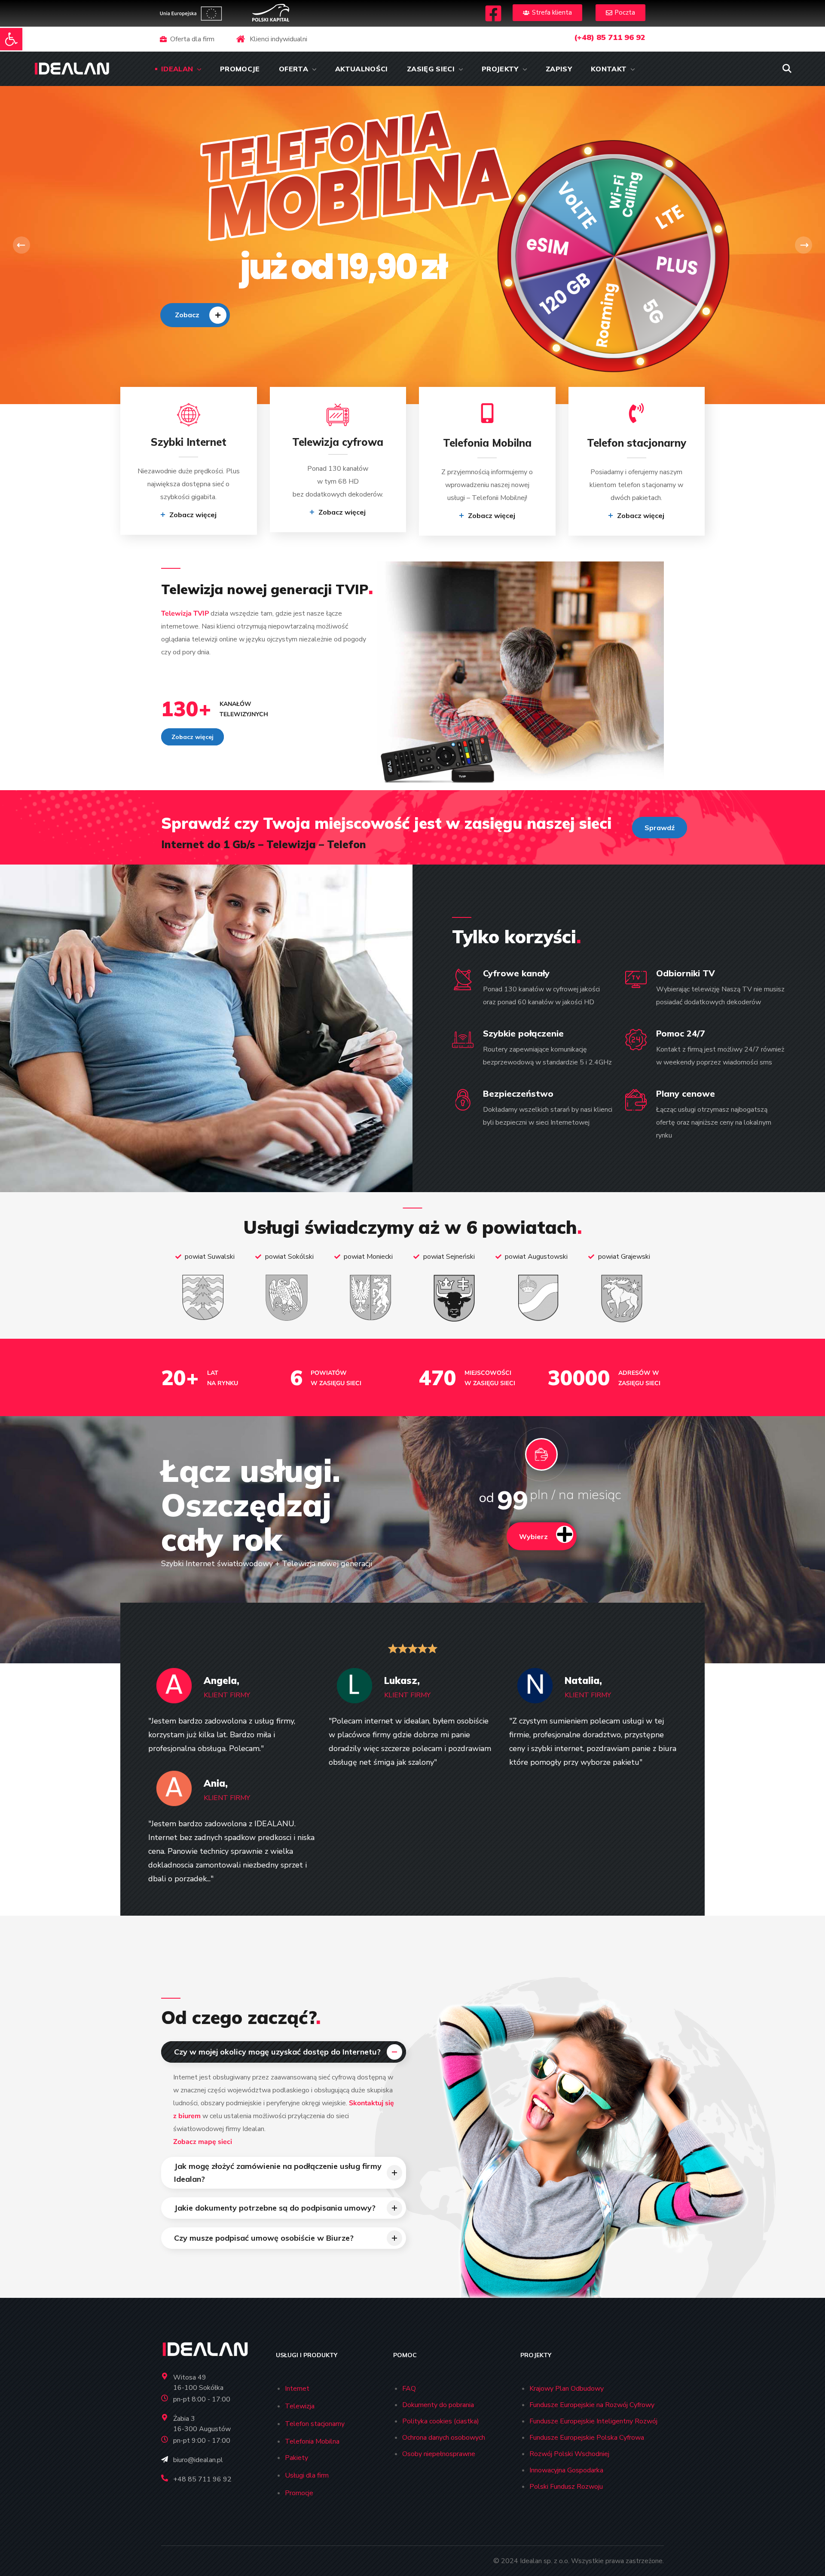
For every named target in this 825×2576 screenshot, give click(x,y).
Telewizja (300, 2406)
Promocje (299, 2493)
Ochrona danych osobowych (444, 2438)
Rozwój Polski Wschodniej (569, 2454)
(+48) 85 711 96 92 (610, 37)
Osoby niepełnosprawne (439, 2454)
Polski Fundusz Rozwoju (566, 2487)
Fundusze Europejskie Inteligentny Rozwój (593, 2421)
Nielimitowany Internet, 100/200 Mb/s (219, 267)
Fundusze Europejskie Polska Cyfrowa (587, 2438)
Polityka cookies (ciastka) (441, 2421)
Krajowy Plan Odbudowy (567, 2389)
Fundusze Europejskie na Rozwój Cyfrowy (592, 2405)
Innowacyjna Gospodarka (566, 2470)
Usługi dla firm (307, 2475)
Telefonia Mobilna (312, 2441)
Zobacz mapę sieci (203, 2142)
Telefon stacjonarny (315, 2424)
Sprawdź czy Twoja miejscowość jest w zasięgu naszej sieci (386, 823)
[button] (11, 39)
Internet (297, 2389)
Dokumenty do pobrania (438, 2405)
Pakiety (296, 2458)
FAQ (409, 2389)
